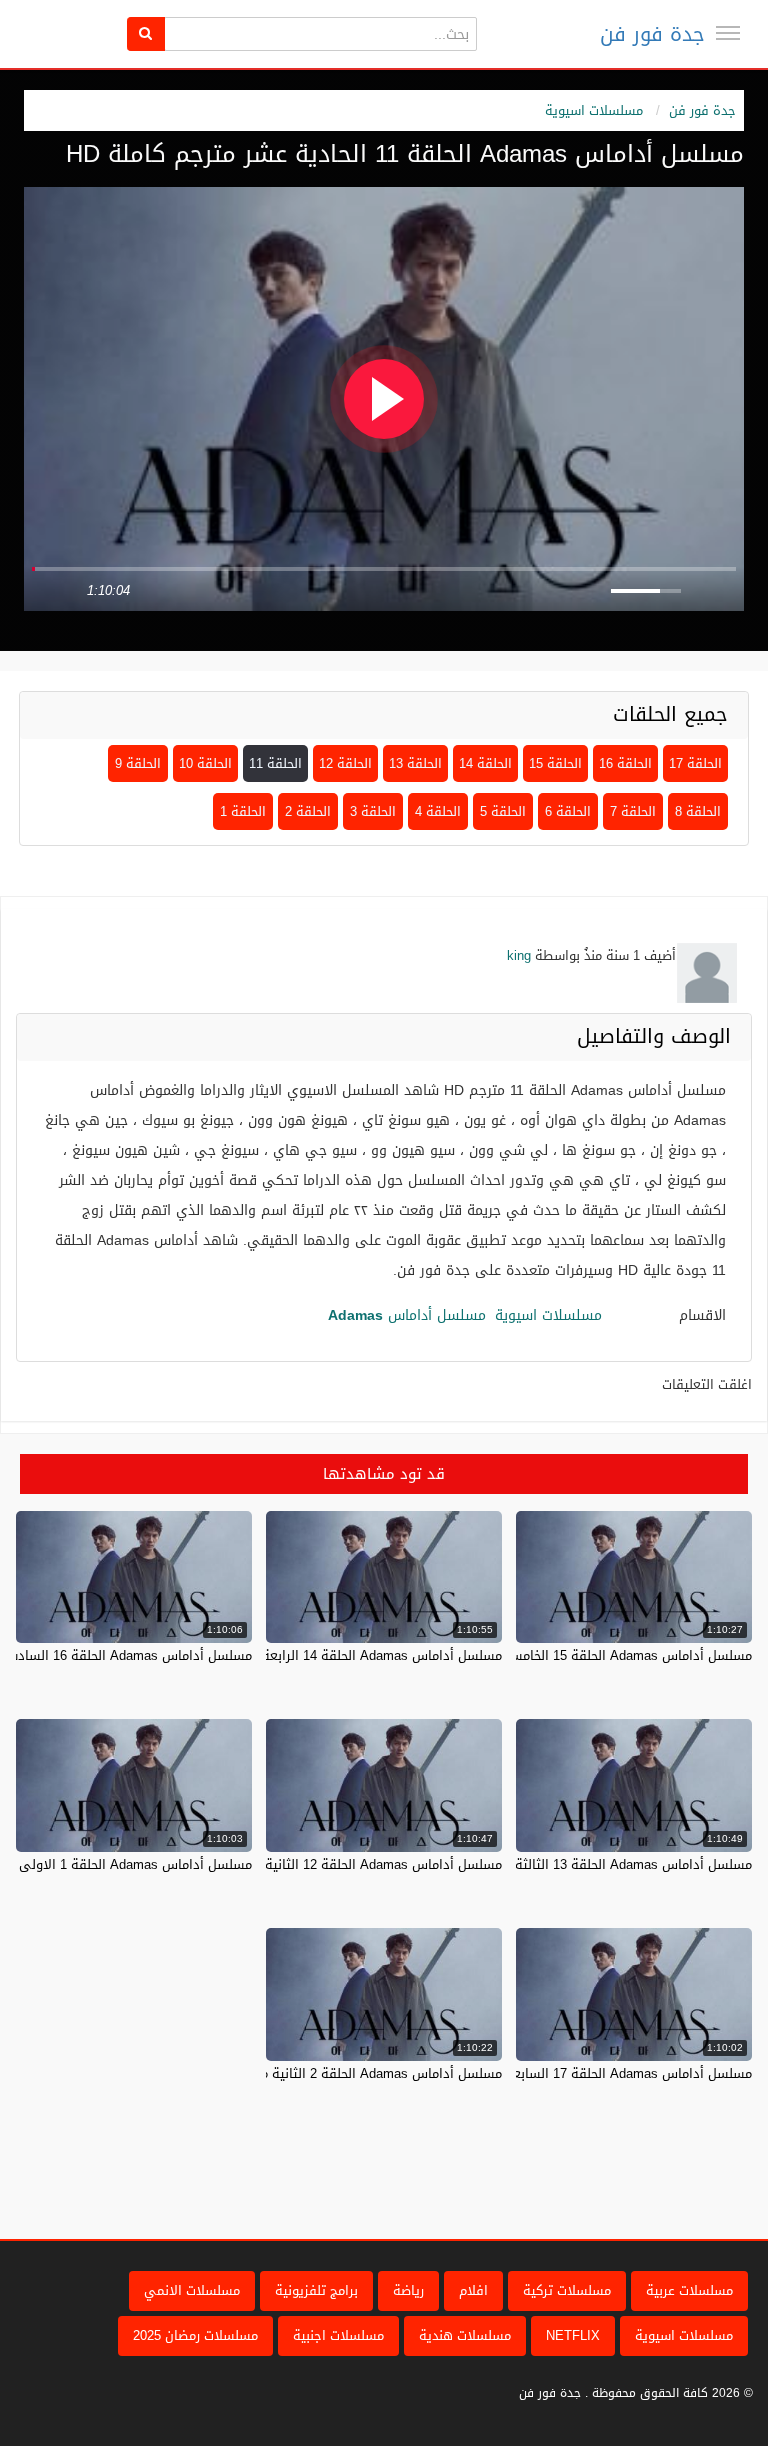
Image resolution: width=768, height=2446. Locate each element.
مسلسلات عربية (689, 2290)
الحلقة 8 (698, 811)
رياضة (408, 2290)
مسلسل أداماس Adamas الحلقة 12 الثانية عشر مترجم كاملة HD (322, 1864)
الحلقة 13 (415, 763)
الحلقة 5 (503, 811)
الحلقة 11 (275, 763)
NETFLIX (573, 2335)
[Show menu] (728, 33)
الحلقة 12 (345, 763)
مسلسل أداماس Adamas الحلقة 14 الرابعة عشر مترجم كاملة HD (321, 1655)
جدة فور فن (652, 34)
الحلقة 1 (243, 811)
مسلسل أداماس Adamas (407, 1315)
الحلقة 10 (205, 763)
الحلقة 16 (625, 763)
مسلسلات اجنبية (338, 2335)
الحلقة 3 (373, 811)
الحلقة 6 (568, 811)
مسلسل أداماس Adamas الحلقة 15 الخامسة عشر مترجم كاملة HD (566, 1655)
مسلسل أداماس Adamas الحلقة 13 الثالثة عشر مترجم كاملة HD (572, 1864)
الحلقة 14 (485, 763)
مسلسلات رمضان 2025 (195, 2335)
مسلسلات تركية (567, 2290)
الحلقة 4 (438, 811)
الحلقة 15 (555, 763)
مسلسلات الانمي (192, 2290)
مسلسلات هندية (465, 2335)
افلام (473, 2290)
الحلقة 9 (138, 763)
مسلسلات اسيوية (594, 110)
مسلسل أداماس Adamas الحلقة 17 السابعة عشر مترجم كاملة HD (567, 2073)
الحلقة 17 (695, 763)
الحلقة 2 (308, 811)
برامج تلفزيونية (316, 2290)
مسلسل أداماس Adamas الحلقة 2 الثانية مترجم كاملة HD (340, 2073)
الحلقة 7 (633, 811)
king (519, 955)
